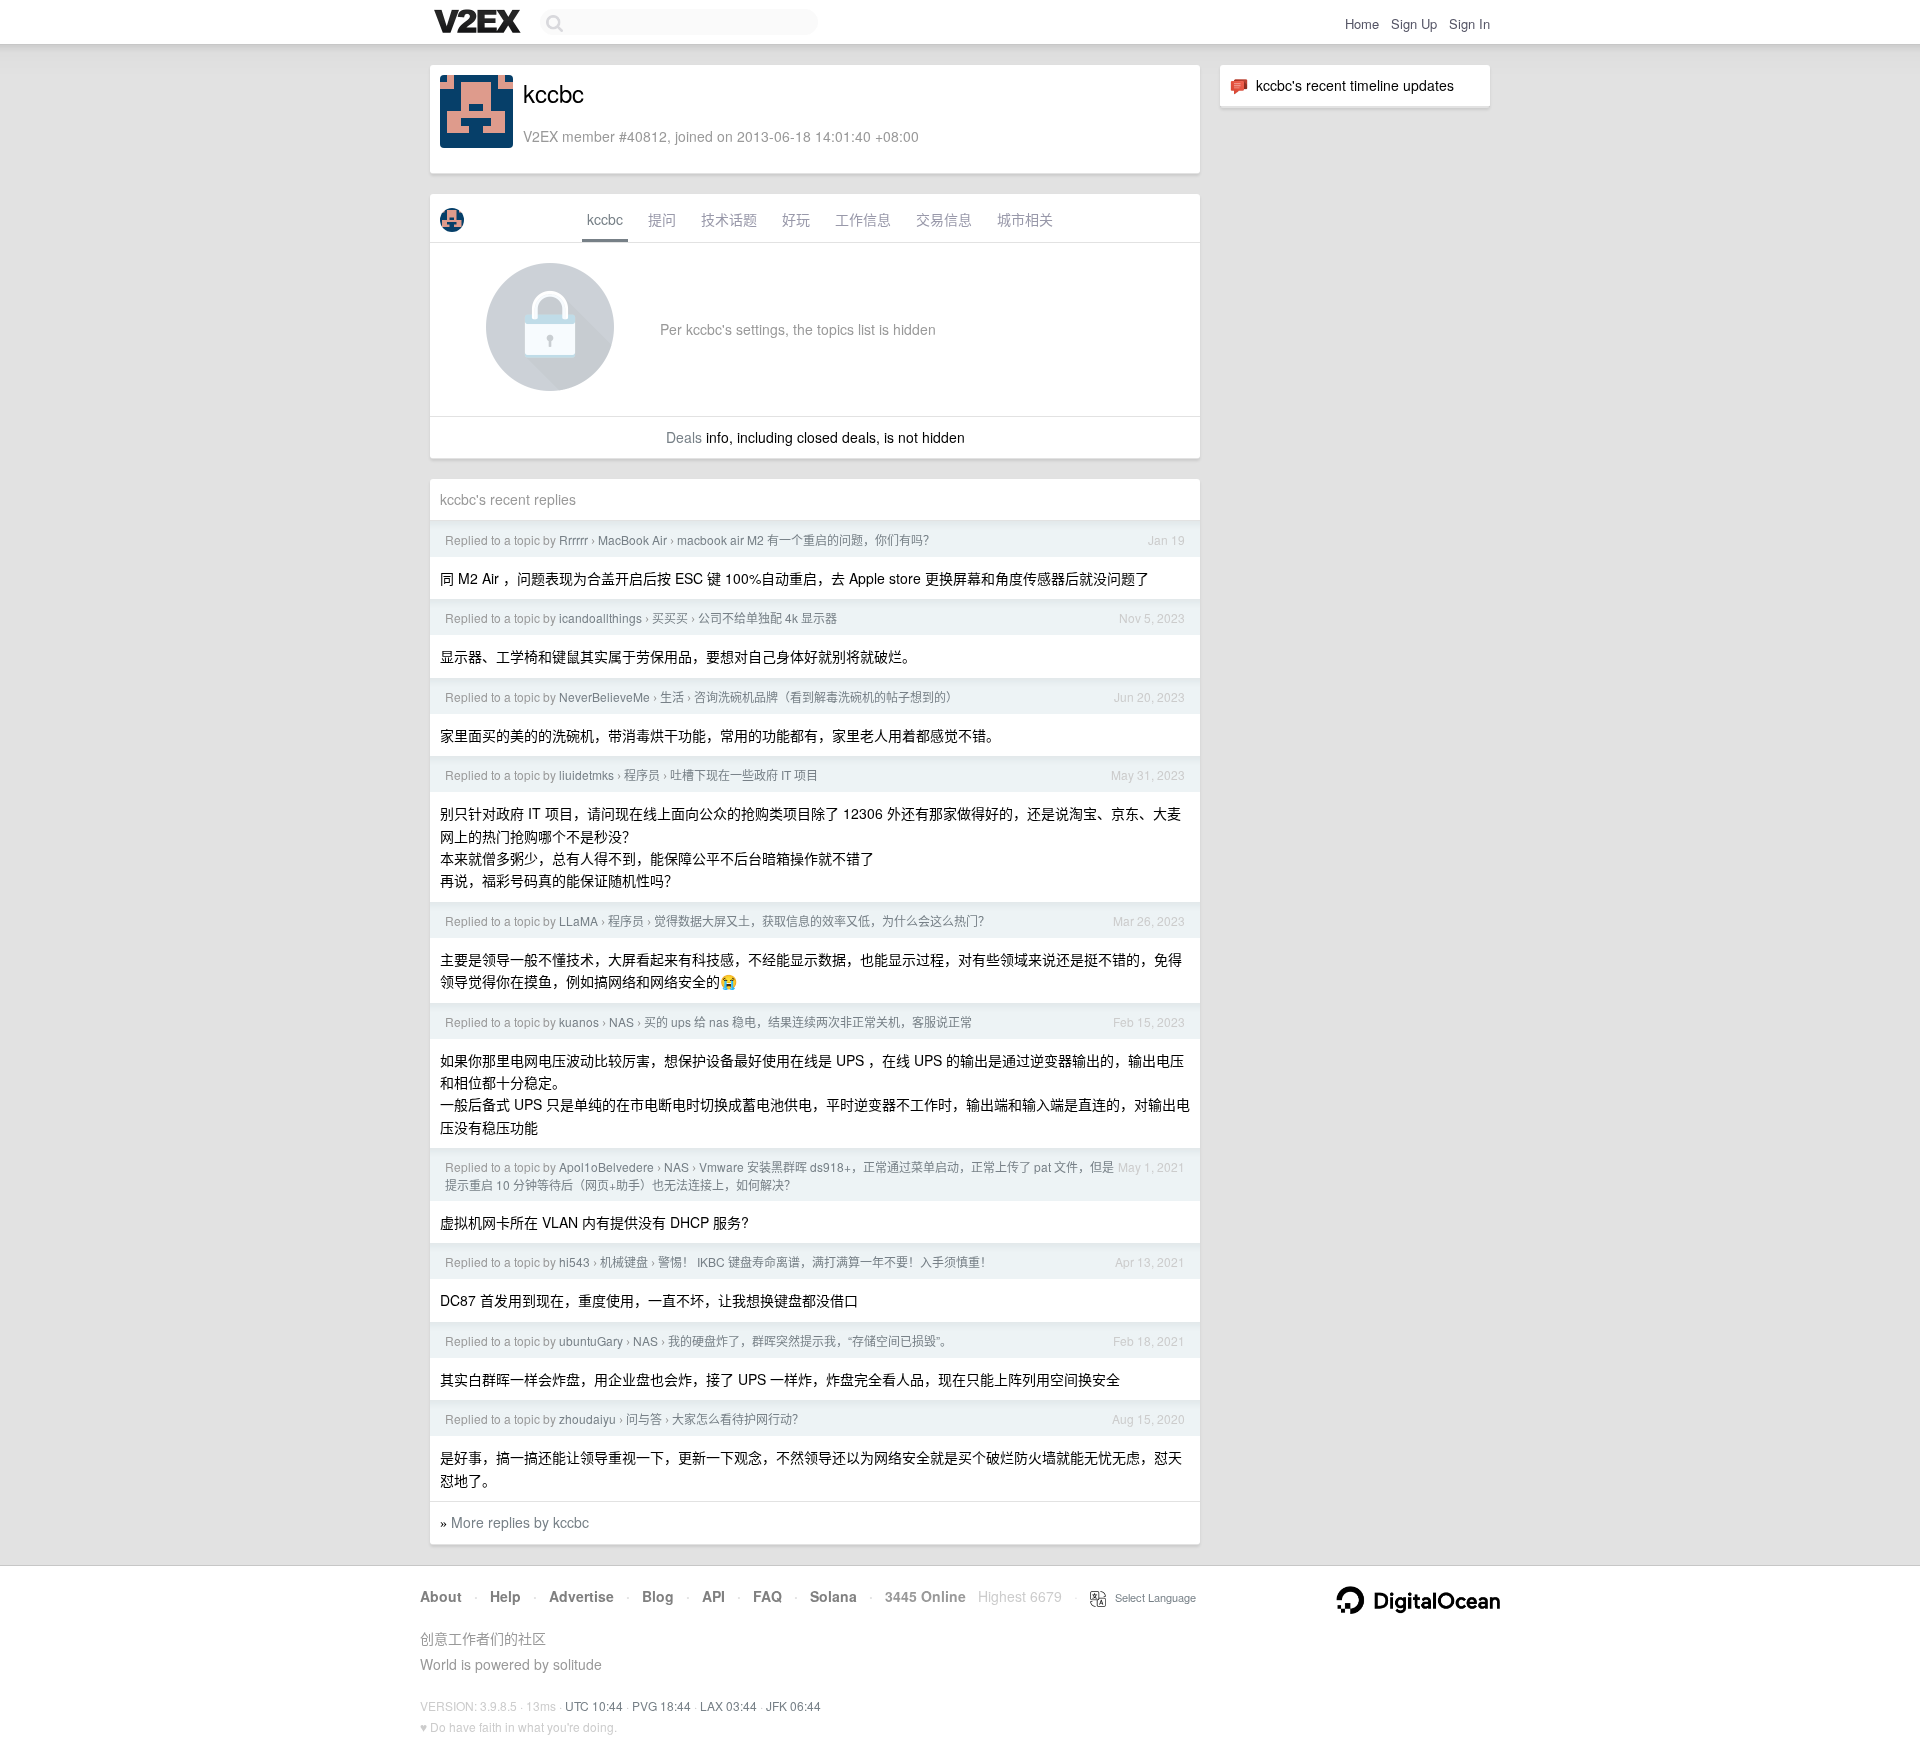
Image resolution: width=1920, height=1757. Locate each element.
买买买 (670, 617)
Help (505, 1596)
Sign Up (1414, 23)
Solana (833, 1596)
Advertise (581, 1596)
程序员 (642, 774)
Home (1362, 23)
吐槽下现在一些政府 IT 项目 (744, 774)
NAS (621, 1021)
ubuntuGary (591, 1340)
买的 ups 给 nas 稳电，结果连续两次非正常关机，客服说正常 (808, 1021)
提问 (662, 219)
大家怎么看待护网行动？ (738, 1418)
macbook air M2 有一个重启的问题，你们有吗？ (806, 539)
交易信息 (944, 219)
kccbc (605, 219)
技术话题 (729, 219)
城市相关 (1025, 219)
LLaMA (578, 920)
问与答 (644, 1418)
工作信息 (863, 219)
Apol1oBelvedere (606, 1166)
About (441, 1596)
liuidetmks (586, 774)
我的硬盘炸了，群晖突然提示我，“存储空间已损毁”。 (810, 1340)
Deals (684, 437)
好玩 (796, 219)
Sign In (1469, 23)
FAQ (767, 1596)
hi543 (574, 1261)
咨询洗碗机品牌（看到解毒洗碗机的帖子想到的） (826, 696)
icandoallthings (600, 617)
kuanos (579, 1021)
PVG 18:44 (661, 1705)
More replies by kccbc (520, 1522)
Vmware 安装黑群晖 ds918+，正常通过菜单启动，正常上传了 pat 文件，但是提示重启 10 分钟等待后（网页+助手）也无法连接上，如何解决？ (779, 1175)
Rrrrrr (573, 539)
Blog (658, 1596)
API (713, 1596)
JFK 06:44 (793, 1705)
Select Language (1151, 1597)
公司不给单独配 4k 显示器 (767, 617)
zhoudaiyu (587, 1418)
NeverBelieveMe (604, 696)
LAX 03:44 (728, 1705)
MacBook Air (632, 539)
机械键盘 (624, 1261)
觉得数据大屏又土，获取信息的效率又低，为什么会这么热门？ (822, 920)
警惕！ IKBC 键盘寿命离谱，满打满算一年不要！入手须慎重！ (825, 1261)
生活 (672, 696)
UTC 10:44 (594, 1705)
